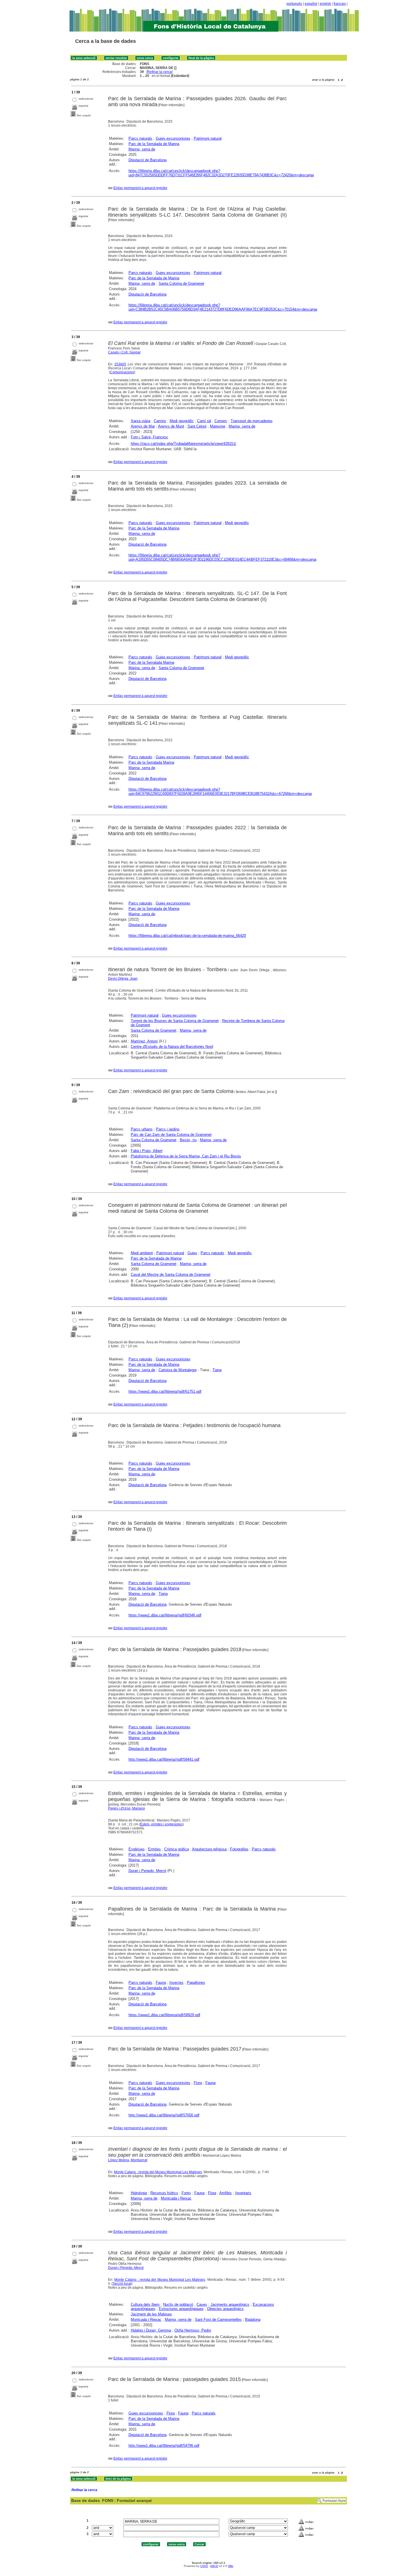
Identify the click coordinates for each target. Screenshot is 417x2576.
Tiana (217, 1370)
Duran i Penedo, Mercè (147, 1871)
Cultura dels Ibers (145, 2304)
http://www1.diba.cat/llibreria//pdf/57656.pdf (164, 2115)
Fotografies (239, 1849)
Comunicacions (122, 372)
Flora (198, 2083)
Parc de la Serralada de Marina (154, 144)
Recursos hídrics (164, 2193)
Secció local (122, 2284)
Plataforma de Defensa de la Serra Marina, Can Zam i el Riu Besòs (186, 1156)
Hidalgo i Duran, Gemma (151, 2330)
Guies (192, 1253)
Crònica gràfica (177, 1849)
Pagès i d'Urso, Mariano (127, 1808)
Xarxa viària (141, 421)
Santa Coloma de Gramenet (181, 283)
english (325, 4)
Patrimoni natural (208, 138)
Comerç (221, 421)
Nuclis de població (178, 2304)
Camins (160, 421)
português (294, 4)
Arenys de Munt (171, 426)
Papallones (196, 1983)
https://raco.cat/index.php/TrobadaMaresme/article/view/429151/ (184, 444)
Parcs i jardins (168, 1129)
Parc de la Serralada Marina (151, 662)
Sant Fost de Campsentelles (218, 2320)
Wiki (231, 2566)
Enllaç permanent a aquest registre (140, 188)
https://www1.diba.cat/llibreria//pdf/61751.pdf (165, 1391)
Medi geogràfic (182, 421)
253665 (120, 364)
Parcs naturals (140, 138)
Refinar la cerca (159, 72)
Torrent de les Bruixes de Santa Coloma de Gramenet (175, 1021)
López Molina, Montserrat (128, 2160)
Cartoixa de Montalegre (178, 1370)
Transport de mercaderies (252, 421)
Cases (202, 2304)
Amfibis (226, 2193)
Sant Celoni (197, 426)
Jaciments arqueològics (230, 2304)
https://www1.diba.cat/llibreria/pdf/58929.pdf (164, 2015)
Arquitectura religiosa (209, 1849)
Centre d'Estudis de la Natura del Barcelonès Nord (172, 1047)
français (340, 4)
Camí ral (204, 421)
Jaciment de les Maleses (151, 2314)
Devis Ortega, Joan (123, 979)
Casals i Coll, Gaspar (124, 352)
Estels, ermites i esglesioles (161, 1824)
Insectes (176, 1983)
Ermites (154, 1849)
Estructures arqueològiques (181, 2309)
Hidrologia (139, 2193)
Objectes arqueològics (225, 2309)
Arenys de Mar (143, 426)
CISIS (204, 2566)
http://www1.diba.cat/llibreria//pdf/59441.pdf (164, 1759)
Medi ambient (142, 1253)
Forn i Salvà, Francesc (149, 437)
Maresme (218, 426)
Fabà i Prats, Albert (147, 1151)
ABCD (214, 2566)
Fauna (161, 1983)
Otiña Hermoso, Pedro (193, 2330)
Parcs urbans (142, 1129)
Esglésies (137, 1849)
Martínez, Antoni (144, 1041)
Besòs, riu (188, 1140)
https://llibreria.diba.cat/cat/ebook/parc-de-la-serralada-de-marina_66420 (187, 936)
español (311, 4)
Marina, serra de (142, 149)
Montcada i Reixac (176, 2198)
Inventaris (243, 2193)
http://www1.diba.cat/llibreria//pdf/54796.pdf (164, 2446)
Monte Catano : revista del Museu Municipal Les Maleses (158, 2172)
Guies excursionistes (173, 138)
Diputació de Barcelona (148, 160)
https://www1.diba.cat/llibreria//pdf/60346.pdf (165, 1615)
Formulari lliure (334, 2501)
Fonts (186, 2193)
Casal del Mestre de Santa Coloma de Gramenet (171, 1275)
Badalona (253, 2320)
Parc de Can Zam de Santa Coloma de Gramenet (171, 1135)
